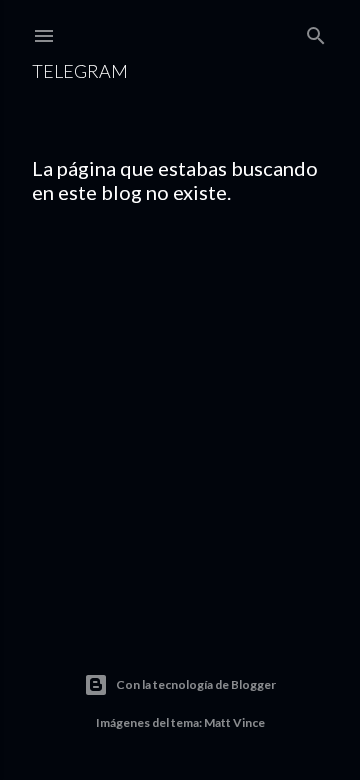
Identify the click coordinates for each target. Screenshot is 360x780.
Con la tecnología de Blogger (196, 684)
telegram (80, 71)
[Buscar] (316, 31)
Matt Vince (234, 722)
